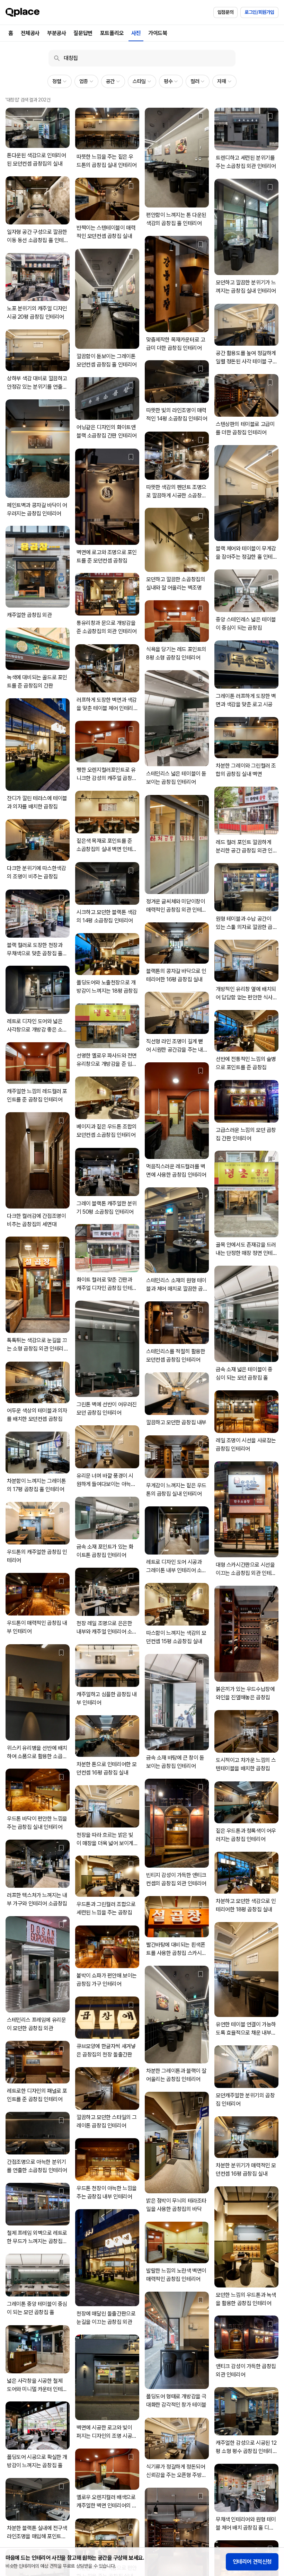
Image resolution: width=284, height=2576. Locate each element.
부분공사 (56, 33)
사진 (136, 33)
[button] (59, 81)
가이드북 (158, 33)
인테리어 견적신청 (252, 2562)
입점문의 (225, 12)
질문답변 (83, 33)
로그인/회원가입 (259, 12)
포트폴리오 (112, 33)
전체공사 (30, 33)
